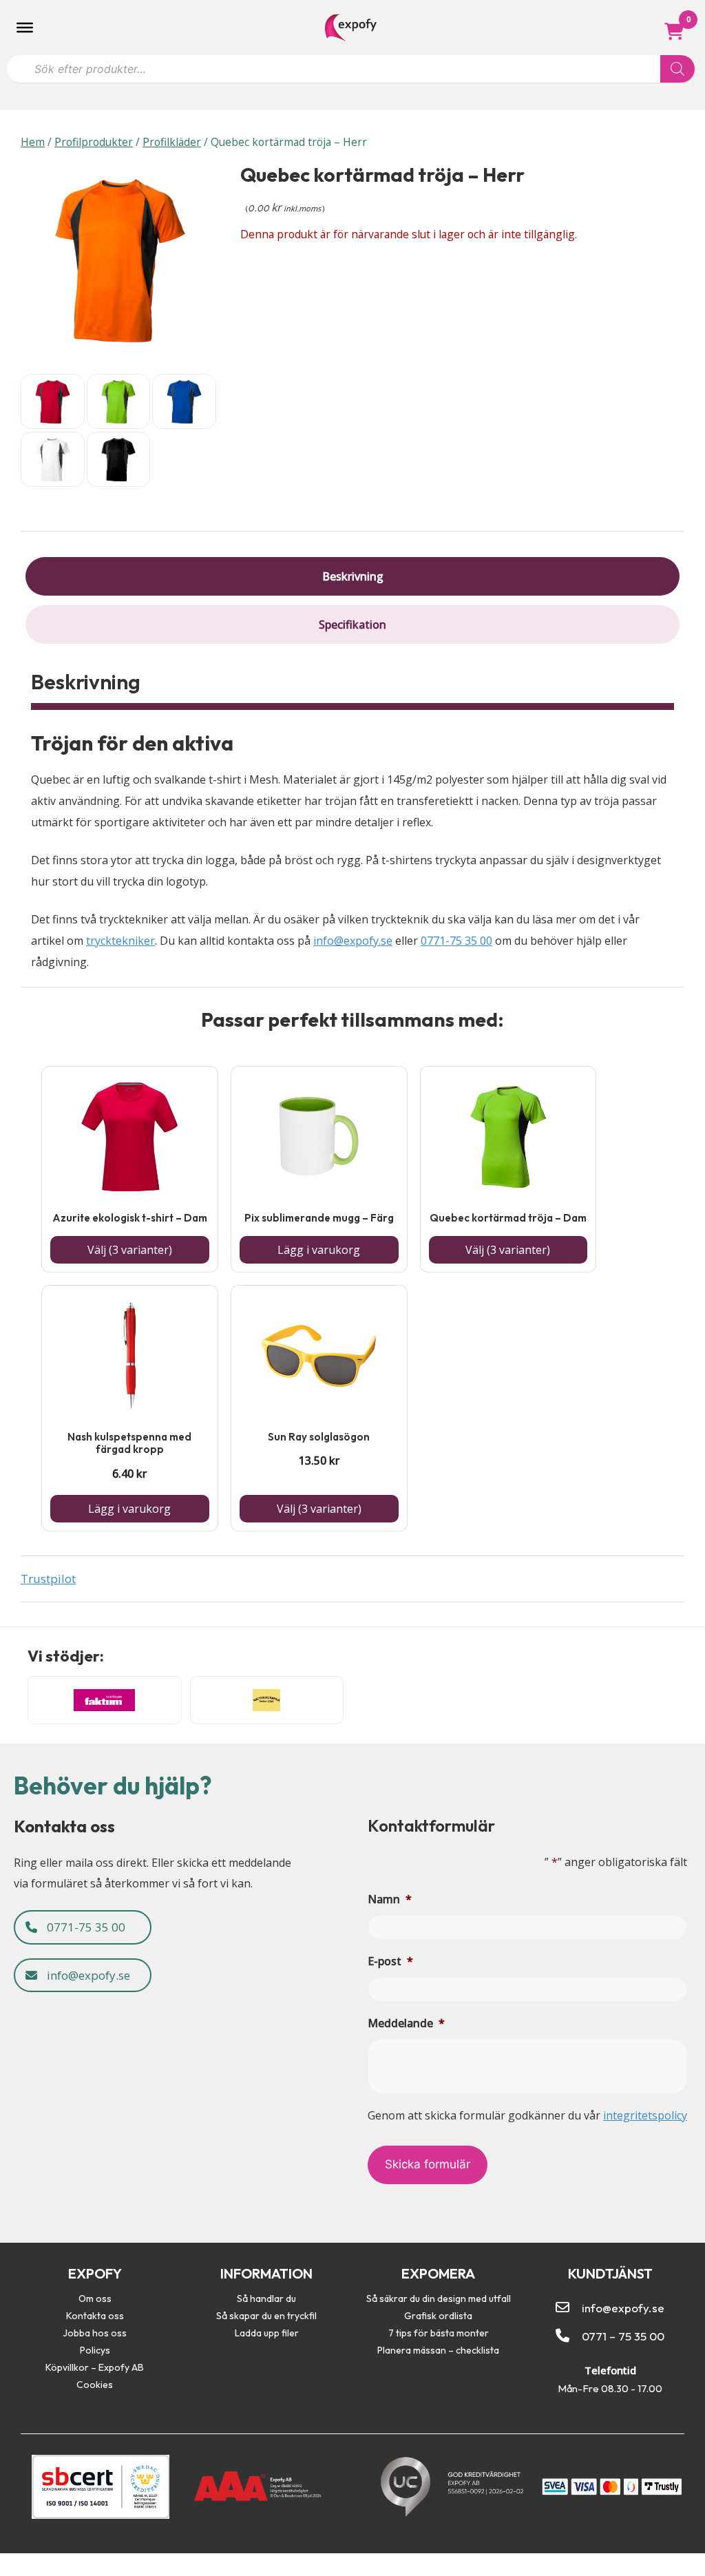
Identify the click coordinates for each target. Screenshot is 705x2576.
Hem (33, 142)
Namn (390, 1899)
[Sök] (677, 69)
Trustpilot (48, 1579)
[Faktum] (105, 1700)
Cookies (95, 2385)
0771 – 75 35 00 (623, 2336)
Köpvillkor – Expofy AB (95, 2367)
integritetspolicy (645, 2115)
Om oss (95, 2298)
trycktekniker (120, 941)
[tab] (352, 576)
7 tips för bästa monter (439, 2333)
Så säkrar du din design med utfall (439, 2298)
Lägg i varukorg (319, 1250)
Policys (95, 2350)
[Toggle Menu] (25, 28)
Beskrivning (353, 576)
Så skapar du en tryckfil (266, 2316)
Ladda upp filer (267, 2333)
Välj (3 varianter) (130, 1250)
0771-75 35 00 (456, 941)
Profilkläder (172, 142)
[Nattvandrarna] (267, 1700)
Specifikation (352, 625)
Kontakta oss (95, 2316)
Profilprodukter (94, 142)
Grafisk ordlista (438, 2316)
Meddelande (406, 2023)
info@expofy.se (353, 941)
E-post (390, 1961)
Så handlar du (266, 2298)
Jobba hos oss (95, 2333)
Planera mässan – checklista (438, 2350)
